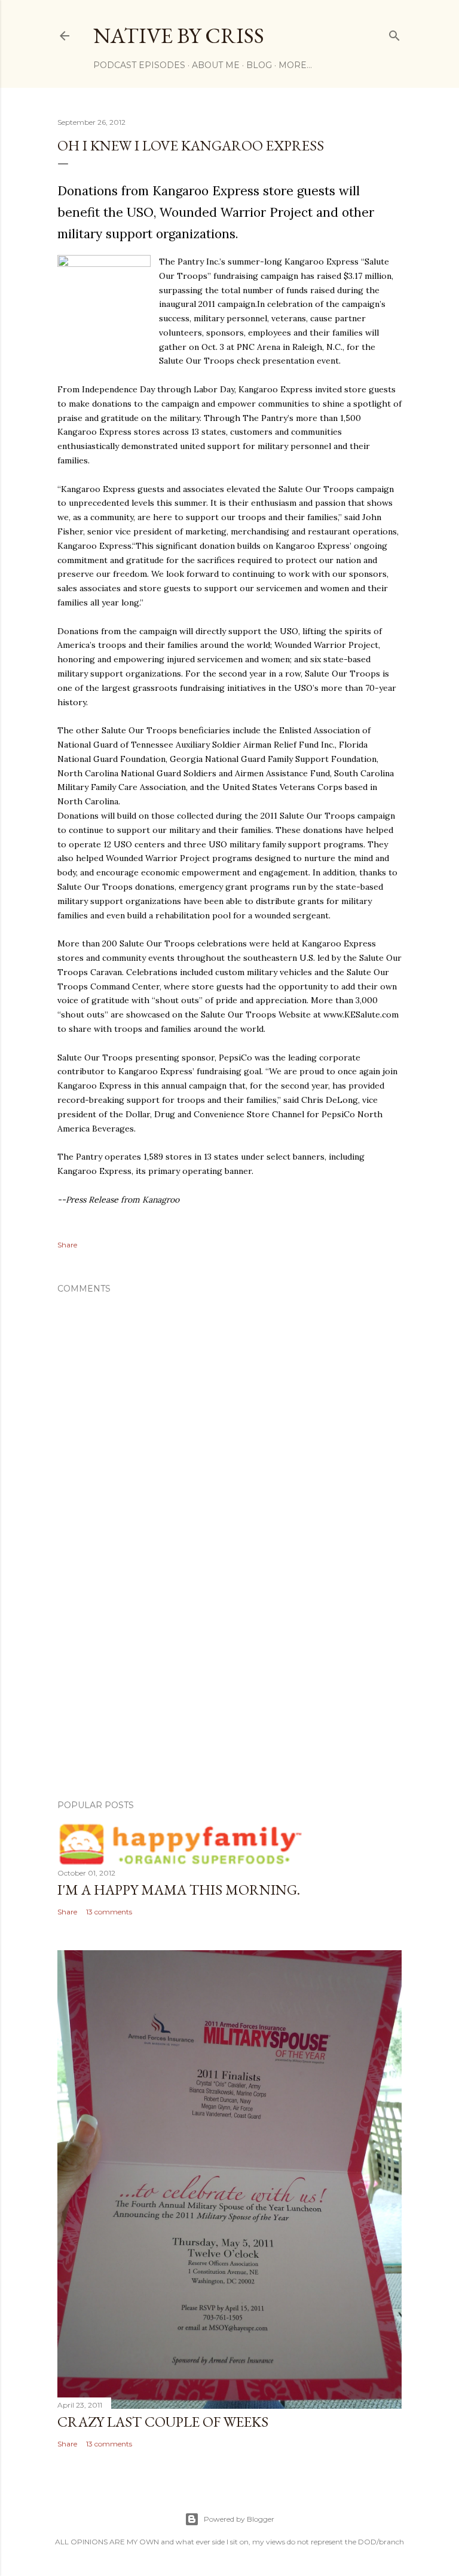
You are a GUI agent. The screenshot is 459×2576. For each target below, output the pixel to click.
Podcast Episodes (139, 65)
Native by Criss (179, 36)
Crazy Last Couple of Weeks (163, 2422)
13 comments (109, 1912)
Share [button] (67, 1245)
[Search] (394, 33)
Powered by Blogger (239, 2519)
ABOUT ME (216, 65)
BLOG (259, 65)
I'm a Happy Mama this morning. (179, 1890)
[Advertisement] (229, 1686)
